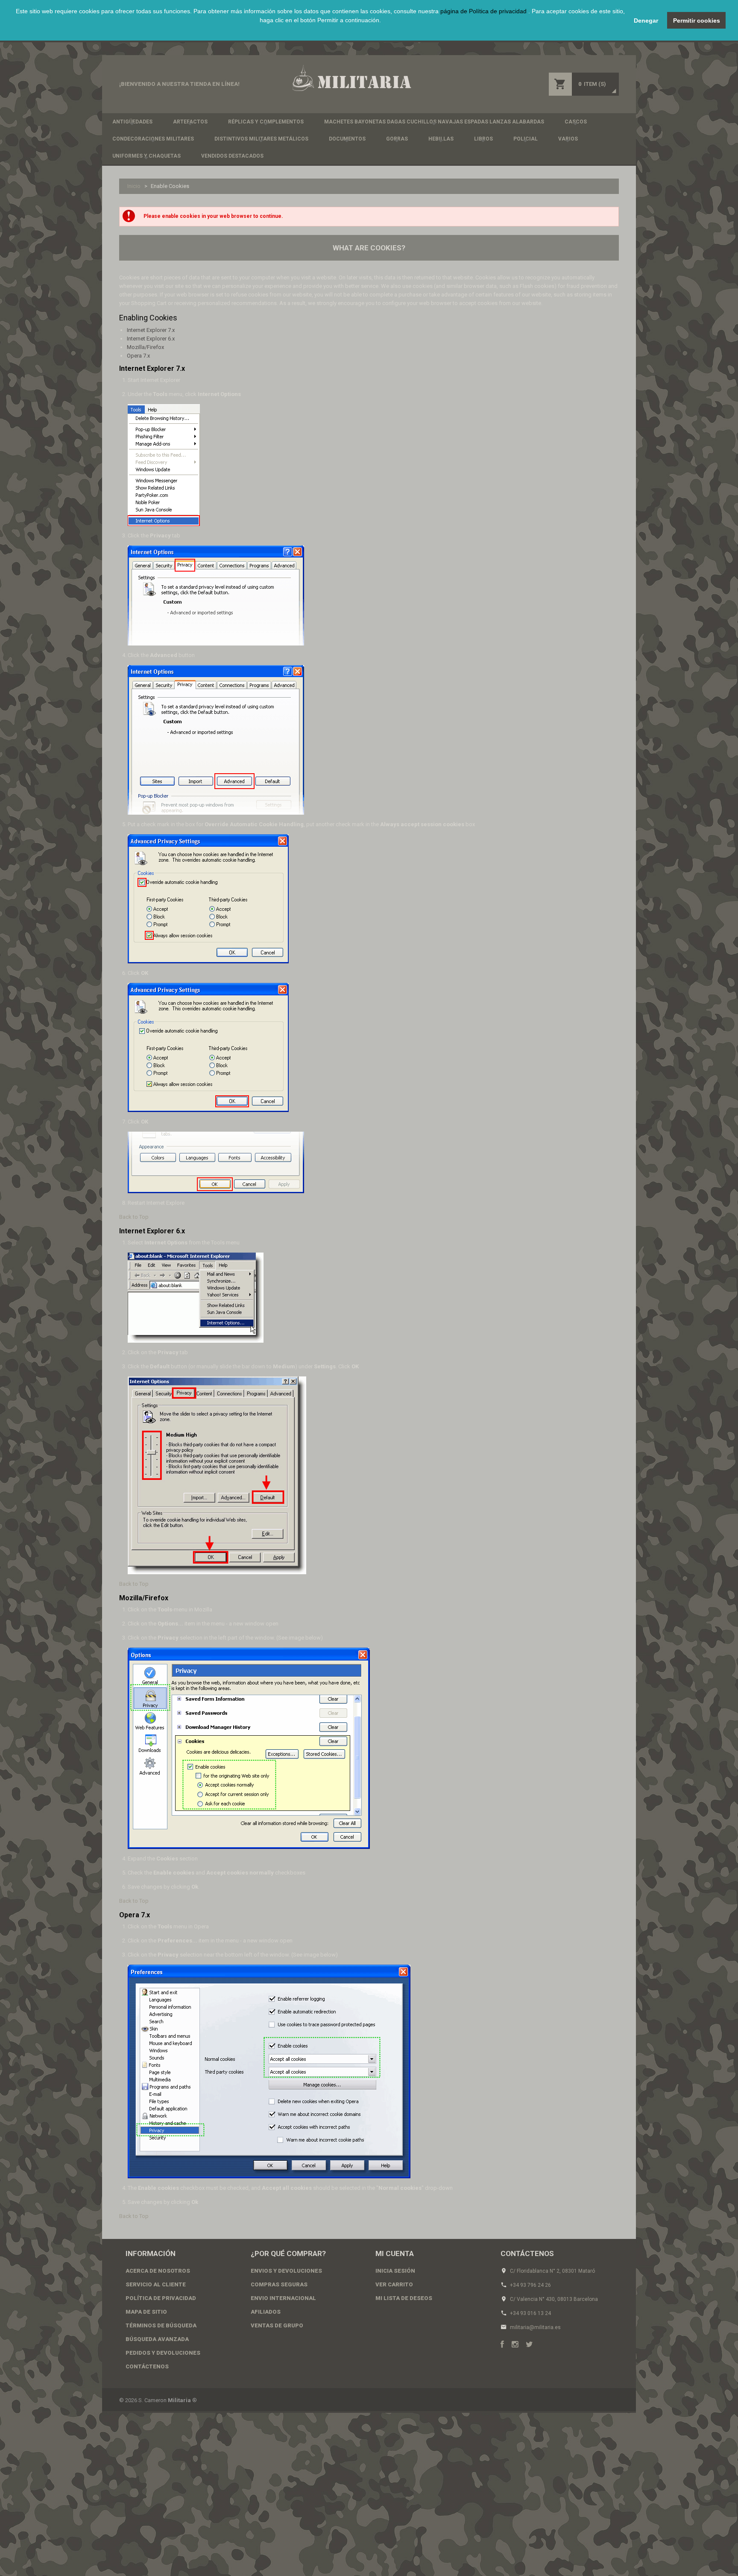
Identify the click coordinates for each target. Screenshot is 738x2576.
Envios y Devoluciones (286, 2271)
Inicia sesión (395, 2271)
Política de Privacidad (161, 2298)
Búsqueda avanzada (157, 2339)
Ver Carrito (394, 2284)
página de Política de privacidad (484, 11)
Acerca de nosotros (158, 2271)
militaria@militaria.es (535, 2327)
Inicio (134, 186)
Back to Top (134, 1217)
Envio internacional (283, 2298)
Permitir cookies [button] (697, 21)
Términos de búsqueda (161, 2325)
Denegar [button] (646, 21)
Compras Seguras (279, 2284)
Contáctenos (147, 2366)
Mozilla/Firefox (145, 347)
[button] (320, 30)
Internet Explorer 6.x (151, 339)
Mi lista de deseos (404, 2298)
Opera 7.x (138, 356)
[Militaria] (351, 78)
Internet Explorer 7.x (151, 330)
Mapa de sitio (146, 2312)
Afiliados (266, 2312)
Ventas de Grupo (277, 2325)
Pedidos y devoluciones (163, 2353)
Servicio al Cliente (156, 2284)
